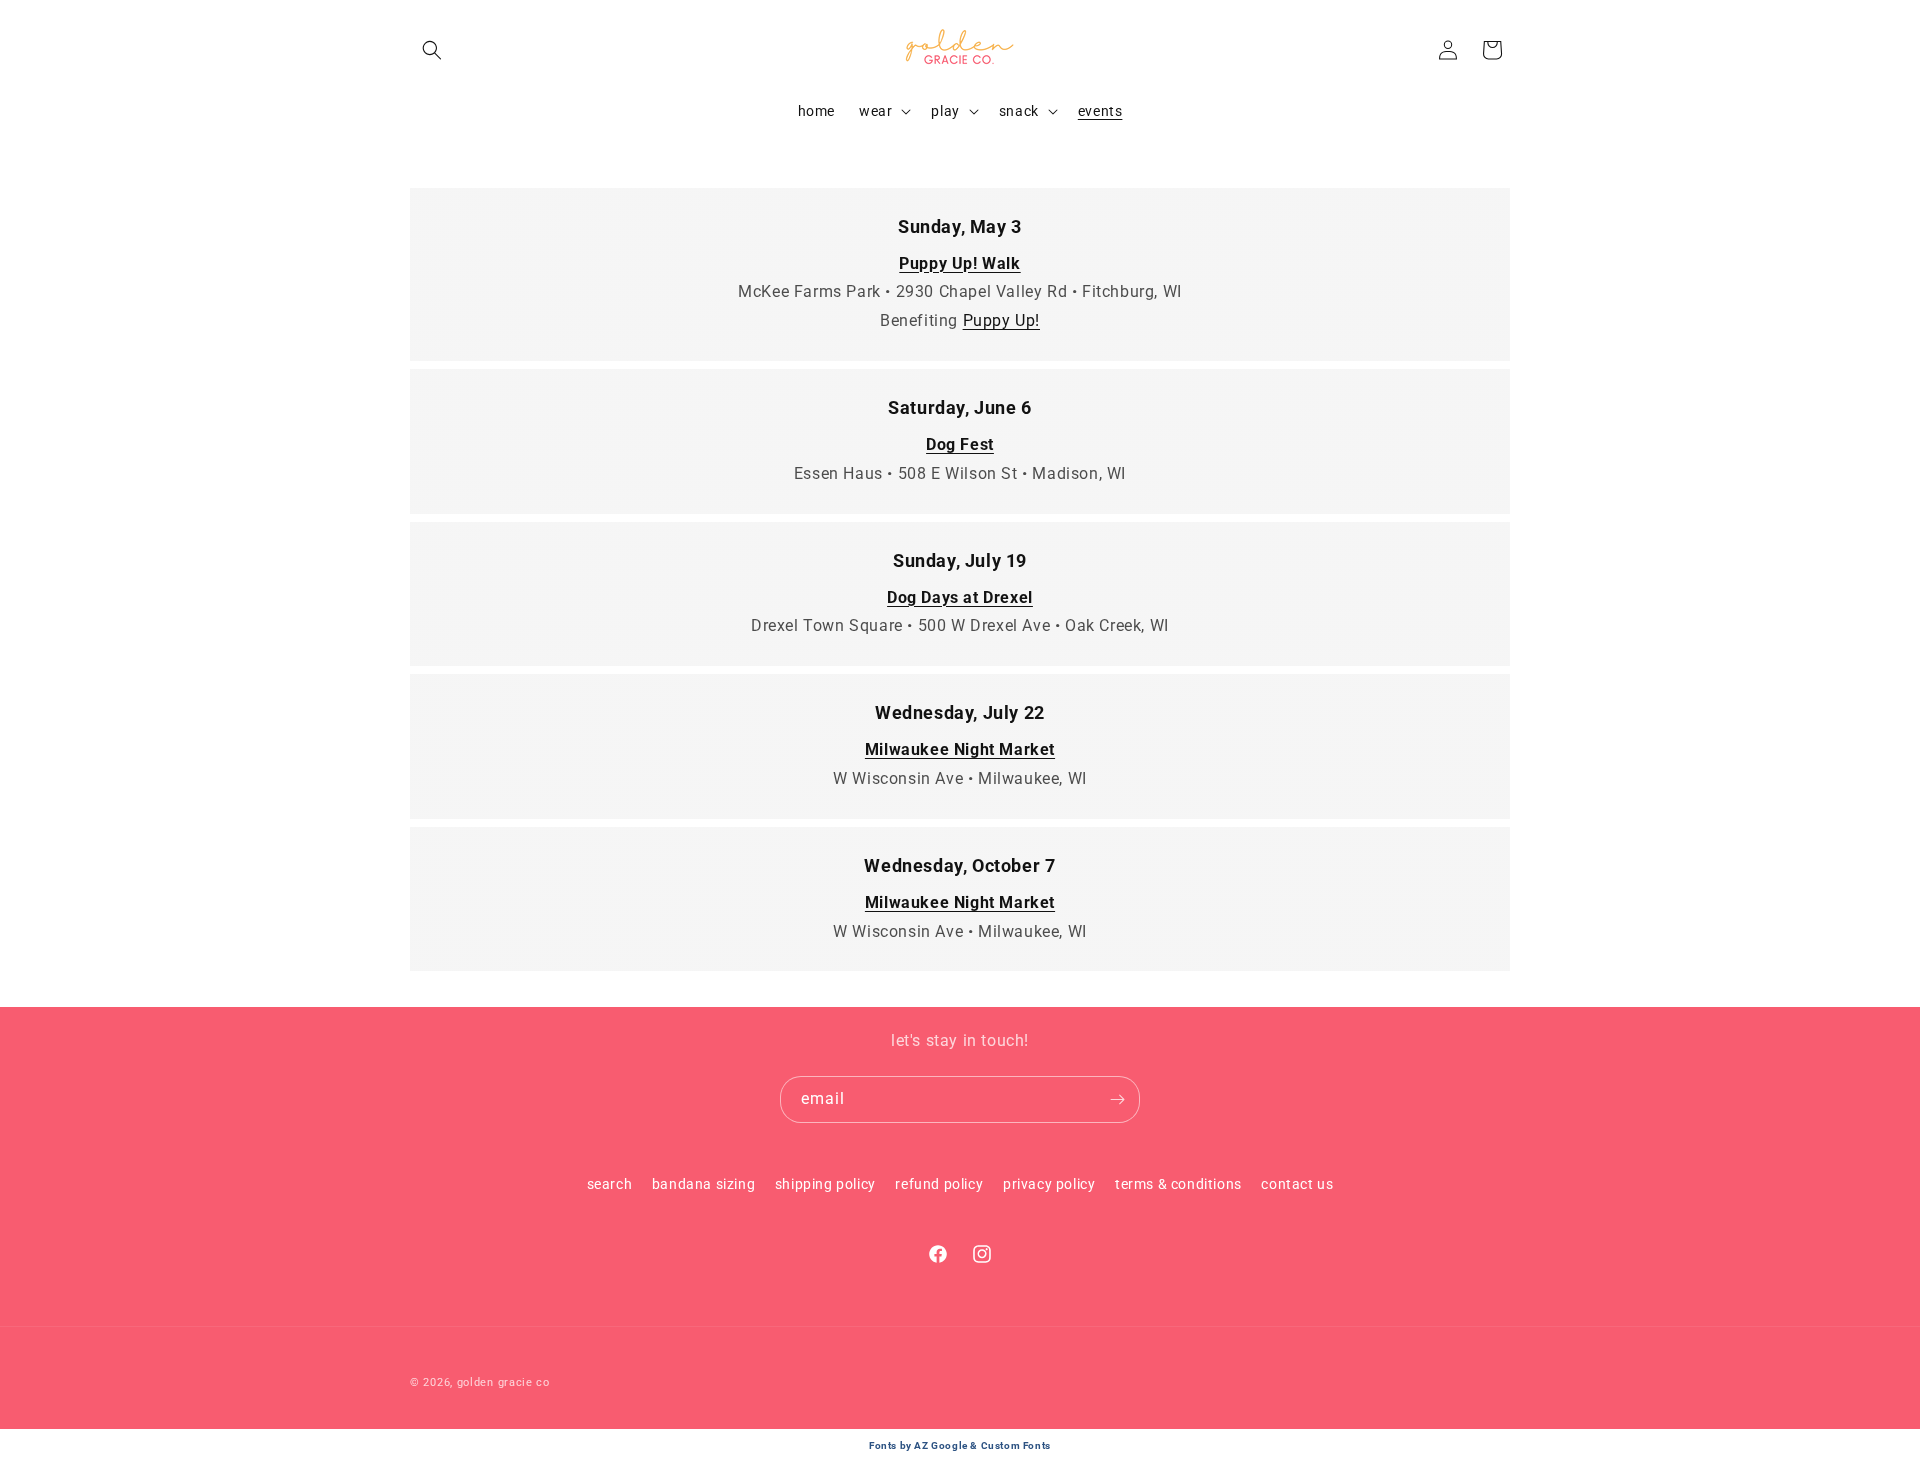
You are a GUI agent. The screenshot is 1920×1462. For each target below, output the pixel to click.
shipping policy (825, 1184)
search (610, 1184)
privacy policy (1049, 1184)
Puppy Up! (1001, 320)
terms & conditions (1178, 1184)
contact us (1297, 1184)
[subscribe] (1117, 1099)
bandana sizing (703, 1184)
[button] (432, 50)
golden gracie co (503, 1382)
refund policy (939, 1184)
